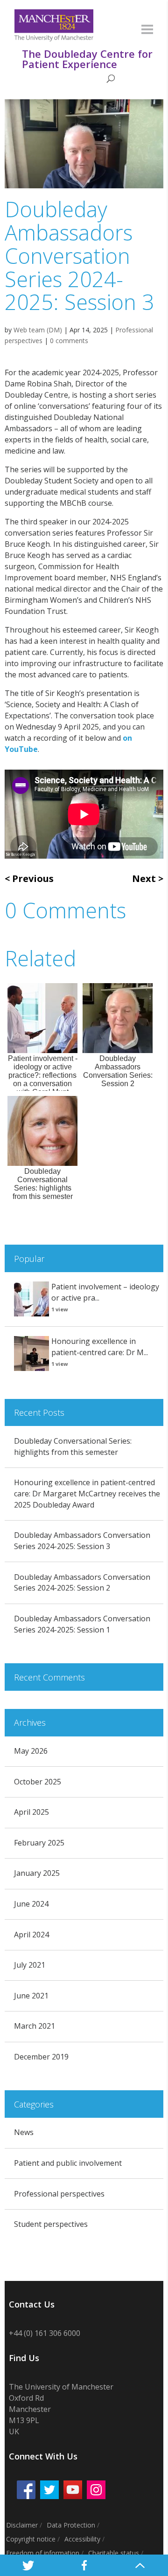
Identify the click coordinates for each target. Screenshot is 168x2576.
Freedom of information (43, 2553)
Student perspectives (51, 2224)
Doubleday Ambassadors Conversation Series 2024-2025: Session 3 (82, 1541)
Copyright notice (31, 2539)
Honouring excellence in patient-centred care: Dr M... (100, 1347)
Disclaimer (22, 2525)
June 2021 (31, 1996)
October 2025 (38, 1782)
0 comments (69, 341)
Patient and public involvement (68, 2163)
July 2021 (30, 1965)
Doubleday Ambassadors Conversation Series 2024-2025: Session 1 (82, 1624)
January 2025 (37, 1873)
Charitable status (114, 2553)
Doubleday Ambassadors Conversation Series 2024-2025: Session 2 (82, 1583)
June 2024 (31, 1904)
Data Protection (71, 2525)
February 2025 (39, 1843)
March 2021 (35, 2026)
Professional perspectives (59, 2194)
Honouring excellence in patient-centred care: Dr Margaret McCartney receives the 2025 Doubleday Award (87, 1494)
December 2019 (41, 2057)
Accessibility (82, 2539)
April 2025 (31, 1812)
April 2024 (31, 1935)
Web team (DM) (38, 330)
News (24, 2132)
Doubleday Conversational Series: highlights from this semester (73, 1446)
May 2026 (31, 1751)
